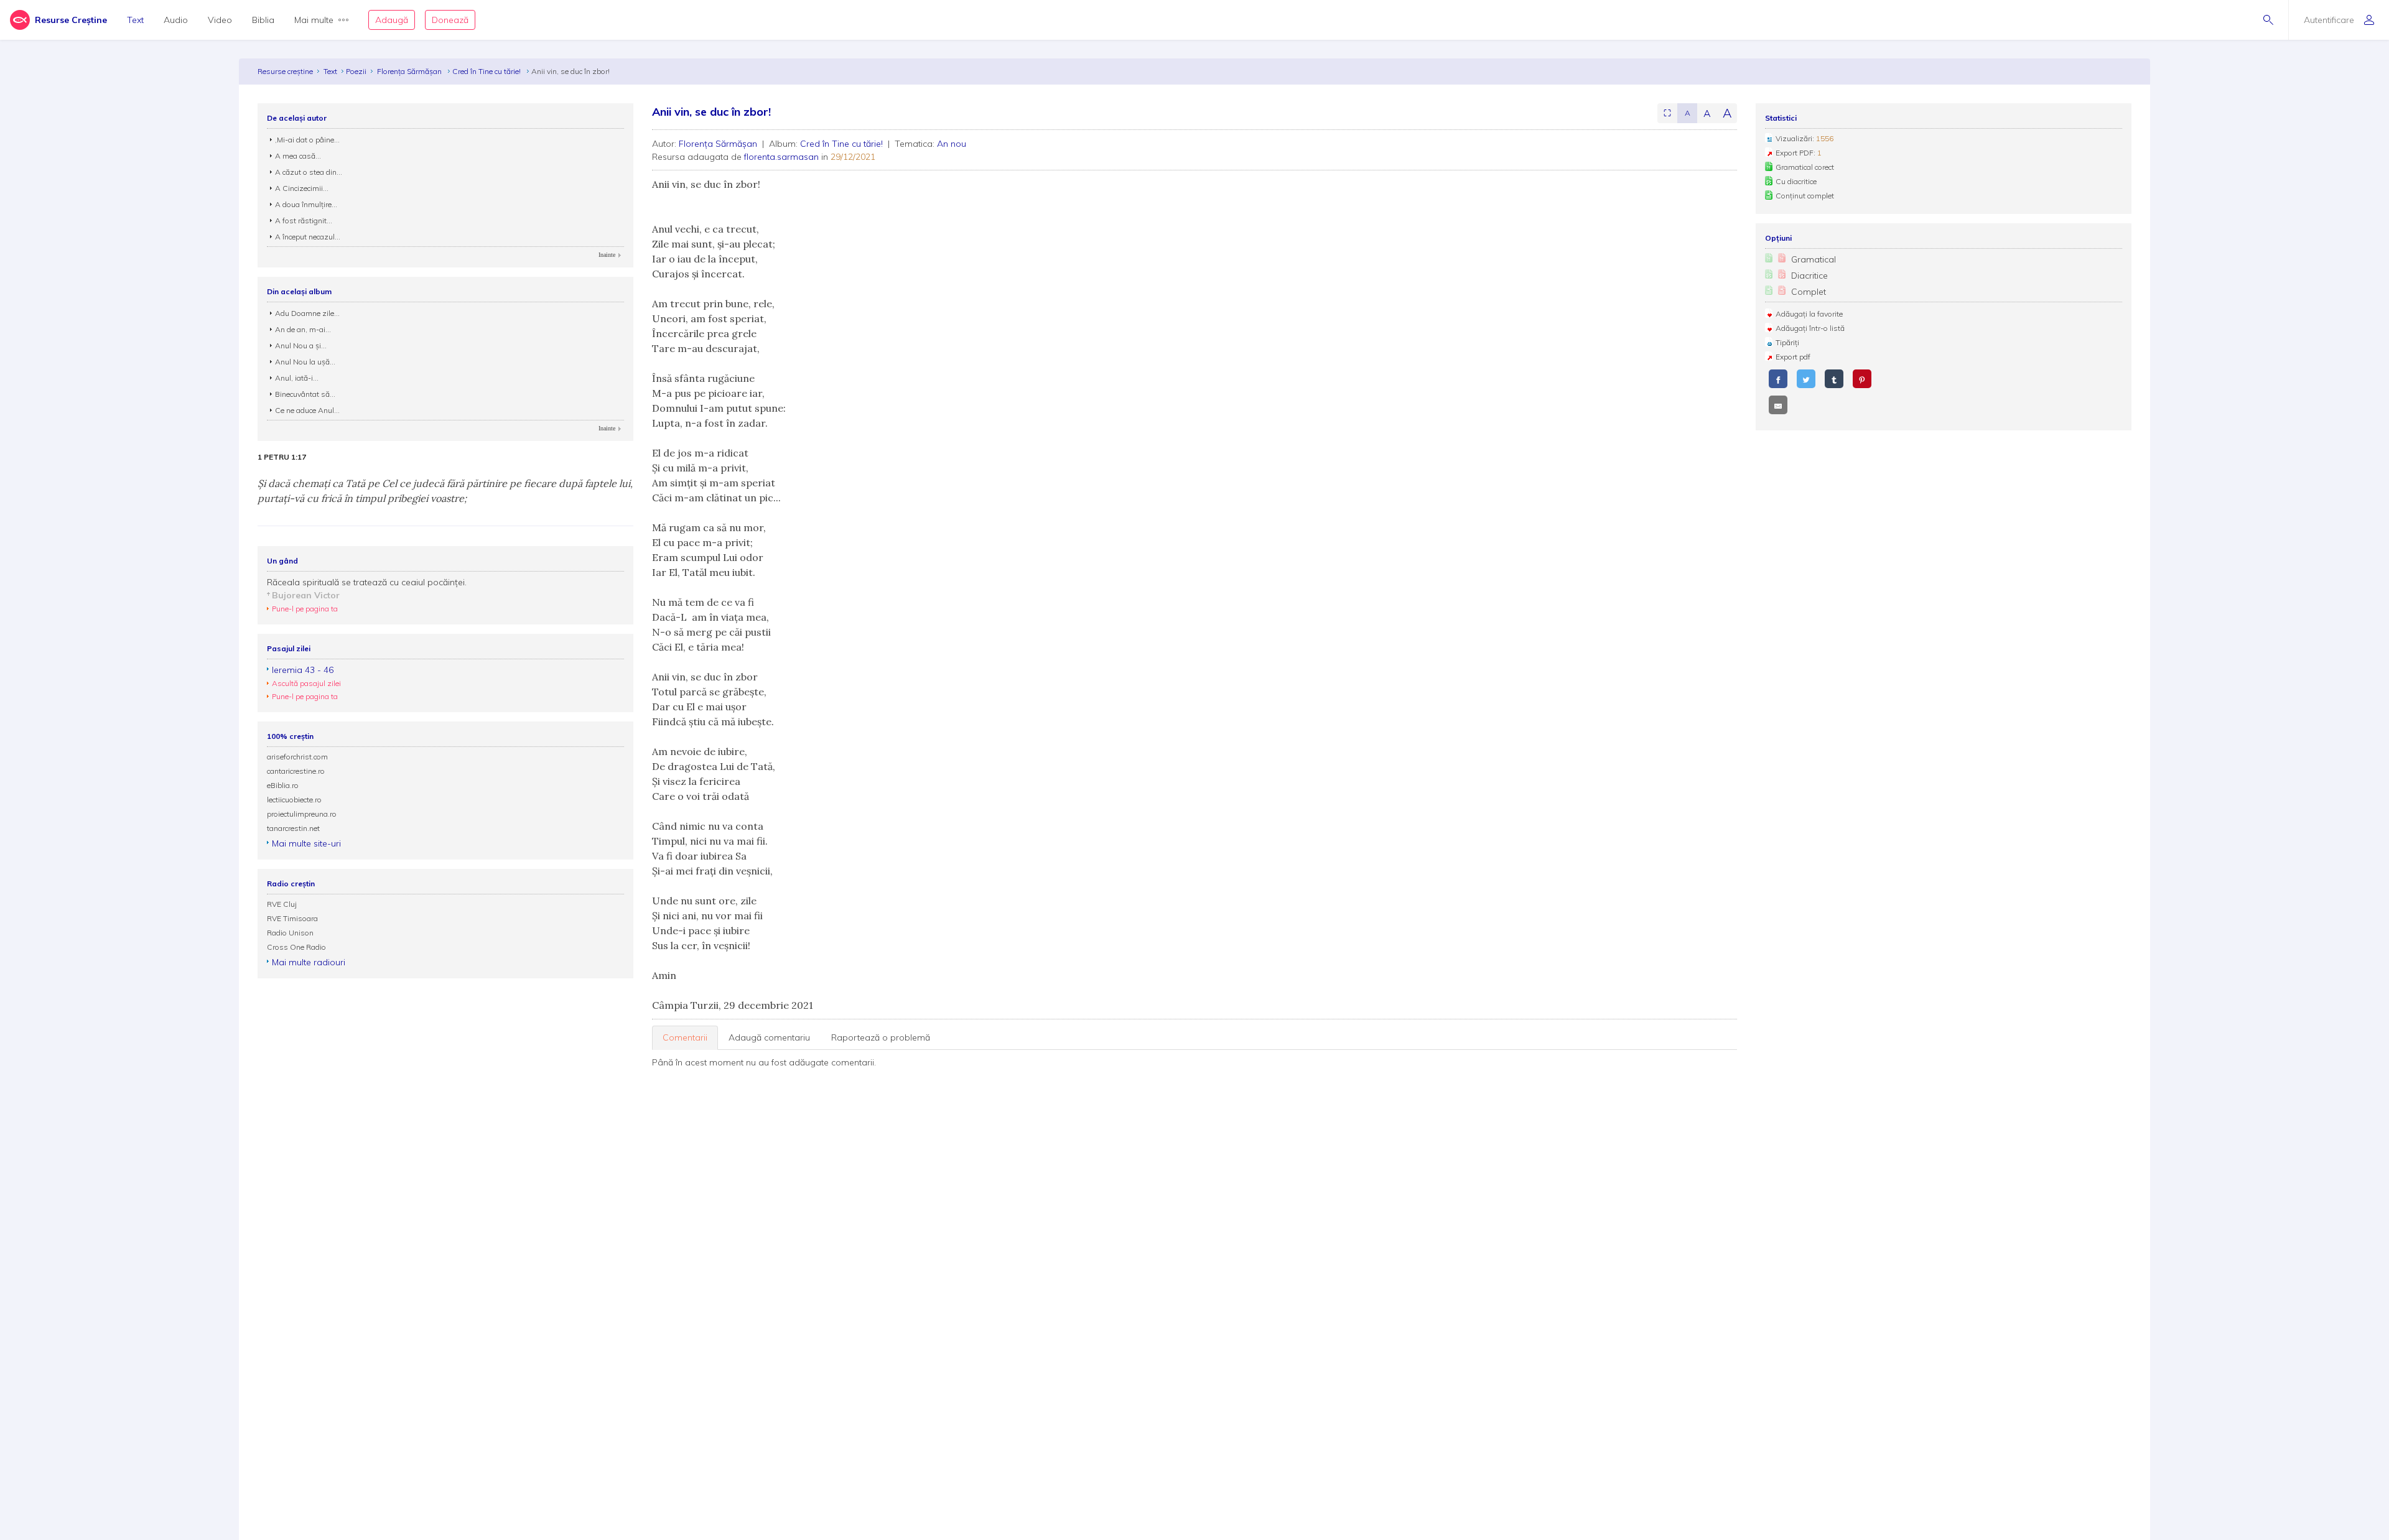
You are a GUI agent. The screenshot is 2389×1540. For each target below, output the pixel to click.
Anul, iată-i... (297, 378)
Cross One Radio (296, 947)
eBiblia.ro (283, 785)
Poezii (356, 71)
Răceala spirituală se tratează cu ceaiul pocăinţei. (367, 582)
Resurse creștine (285, 71)
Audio (176, 20)
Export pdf (1793, 357)
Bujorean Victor (306, 595)
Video (220, 20)
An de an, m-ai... (303, 329)
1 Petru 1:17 (282, 457)
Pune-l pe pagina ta (305, 609)
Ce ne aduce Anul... (307, 410)
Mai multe (314, 20)
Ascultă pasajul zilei (306, 683)
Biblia (263, 20)
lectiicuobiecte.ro (294, 800)
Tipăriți (1787, 342)
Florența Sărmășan (410, 71)
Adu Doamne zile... (307, 313)
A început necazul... (308, 237)
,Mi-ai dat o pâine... (307, 140)
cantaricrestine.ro (296, 771)
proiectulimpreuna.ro (302, 814)
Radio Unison (290, 933)
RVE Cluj (282, 904)
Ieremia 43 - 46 (303, 670)
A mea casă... (298, 156)
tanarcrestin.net (293, 828)
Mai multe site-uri (306, 843)
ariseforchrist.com (297, 757)
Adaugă (392, 20)
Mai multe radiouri (309, 962)
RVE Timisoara (292, 918)
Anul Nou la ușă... (305, 362)
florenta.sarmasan (781, 157)
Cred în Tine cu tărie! (487, 71)
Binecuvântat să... (305, 394)
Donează (450, 20)
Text (135, 20)
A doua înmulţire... (306, 204)
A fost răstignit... (304, 220)
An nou (952, 144)
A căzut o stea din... (309, 172)
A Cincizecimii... (302, 188)
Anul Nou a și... (301, 346)
